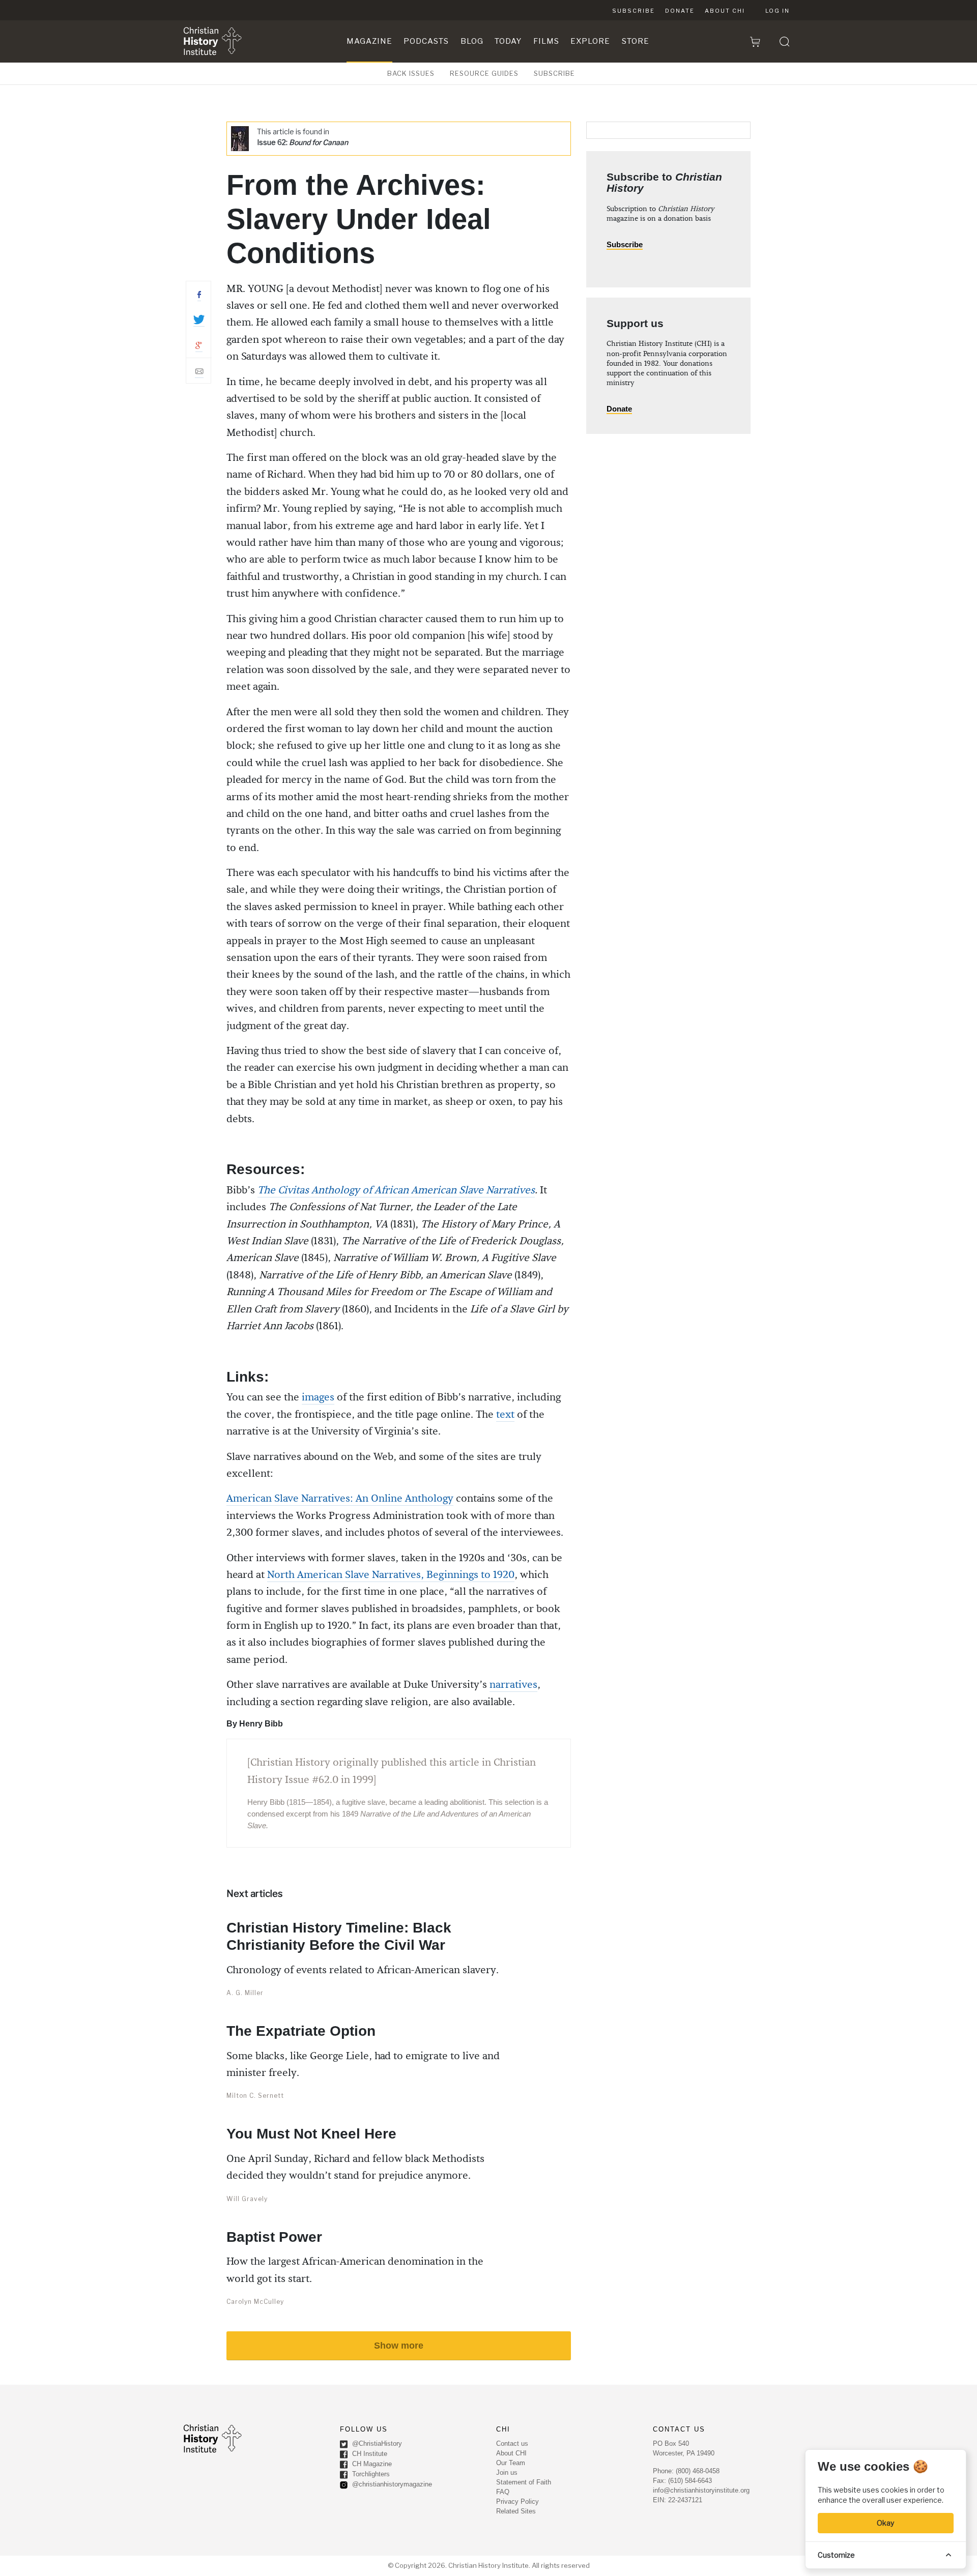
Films (546, 41)
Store (636, 41)
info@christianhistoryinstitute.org (701, 2490)
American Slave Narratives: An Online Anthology (340, 1499)
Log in (778, 11)
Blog (472, 41)
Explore (590, 41)
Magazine (369, 41)
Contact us (512, 2443)
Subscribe (634, 11)
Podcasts (426, 41)
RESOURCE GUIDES (484, 73)
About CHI (725, 11)
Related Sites (516, 2511)
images (318, 1397)
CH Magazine (371, 2464)
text (505, 1415)
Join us (507, 2472)
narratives (513, 1685)
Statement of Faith (524, 2482)
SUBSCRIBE (554, 73)
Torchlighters (370, 2474)
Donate (680, 11)
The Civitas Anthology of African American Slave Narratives (396, 1190)
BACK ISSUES (411, 73)
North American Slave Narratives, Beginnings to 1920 (391, 1575)
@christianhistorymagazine (391, 2484)
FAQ (503, 2492)
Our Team (511, 2463)
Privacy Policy (518, 2501)
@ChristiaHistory (376, 2443)
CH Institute (369, 2454)
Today (508, 41)
